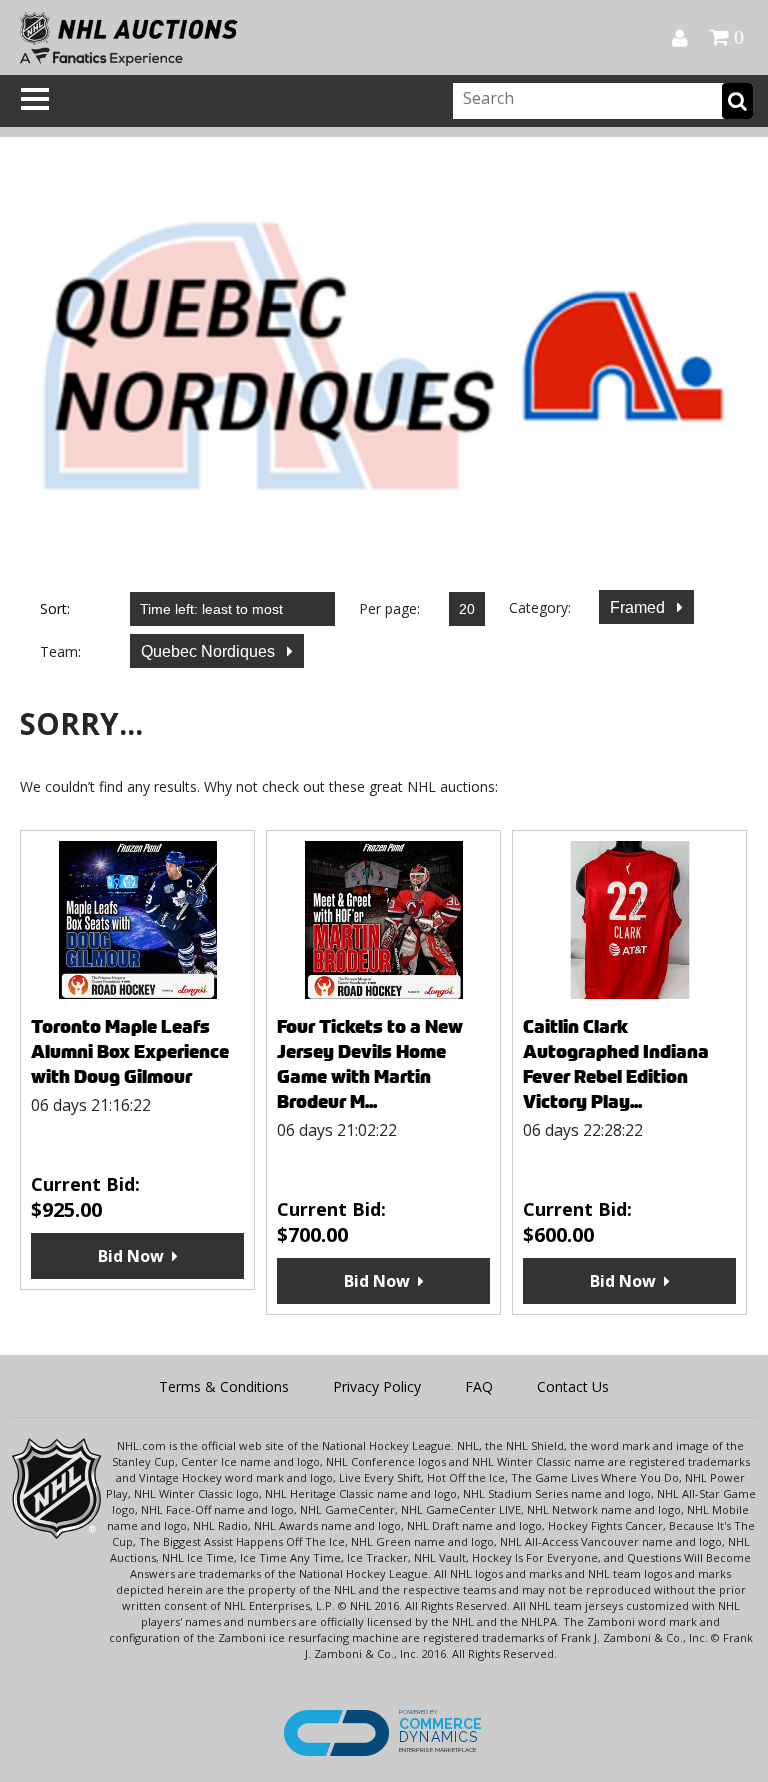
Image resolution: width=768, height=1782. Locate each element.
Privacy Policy (377, 1386)
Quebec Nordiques (210, 651)
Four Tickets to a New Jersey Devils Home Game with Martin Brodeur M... (370, 1064)
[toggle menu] (35, 99)
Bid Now (131, 1256)
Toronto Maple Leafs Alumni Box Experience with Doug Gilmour (130, 1051)
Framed (639, 607)
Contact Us (573, 1386)
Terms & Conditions (224, 1386)
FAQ (479, 1386)
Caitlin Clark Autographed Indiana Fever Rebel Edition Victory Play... (616, 1064)
